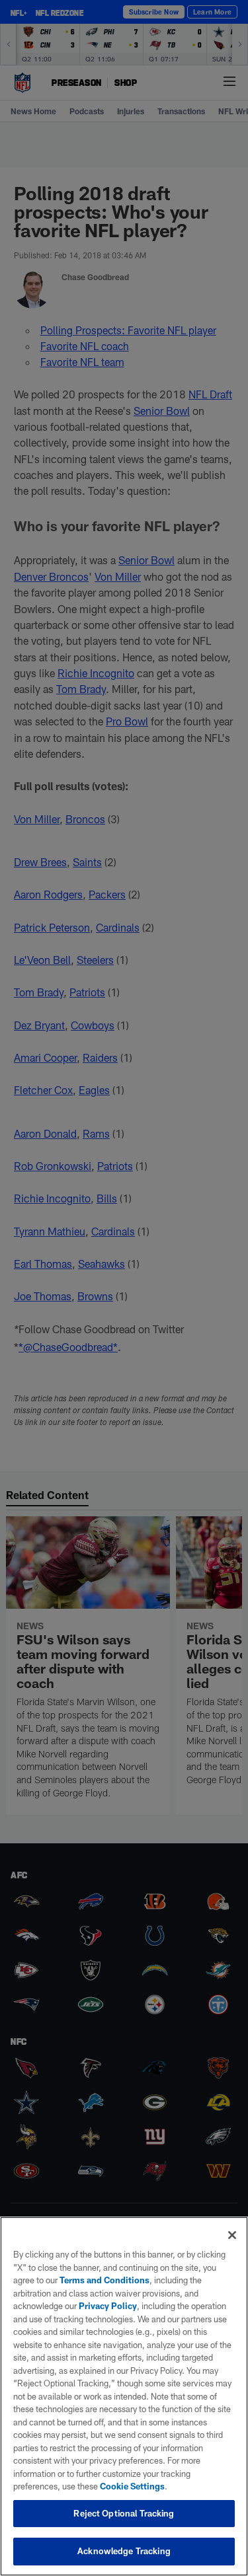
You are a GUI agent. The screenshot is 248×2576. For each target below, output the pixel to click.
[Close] (232, 2235)
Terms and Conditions (104, 2280)
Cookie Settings (132, 2486)
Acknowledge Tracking (124, 2551)
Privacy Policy (108, 2306)
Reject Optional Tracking (124, 2513)
